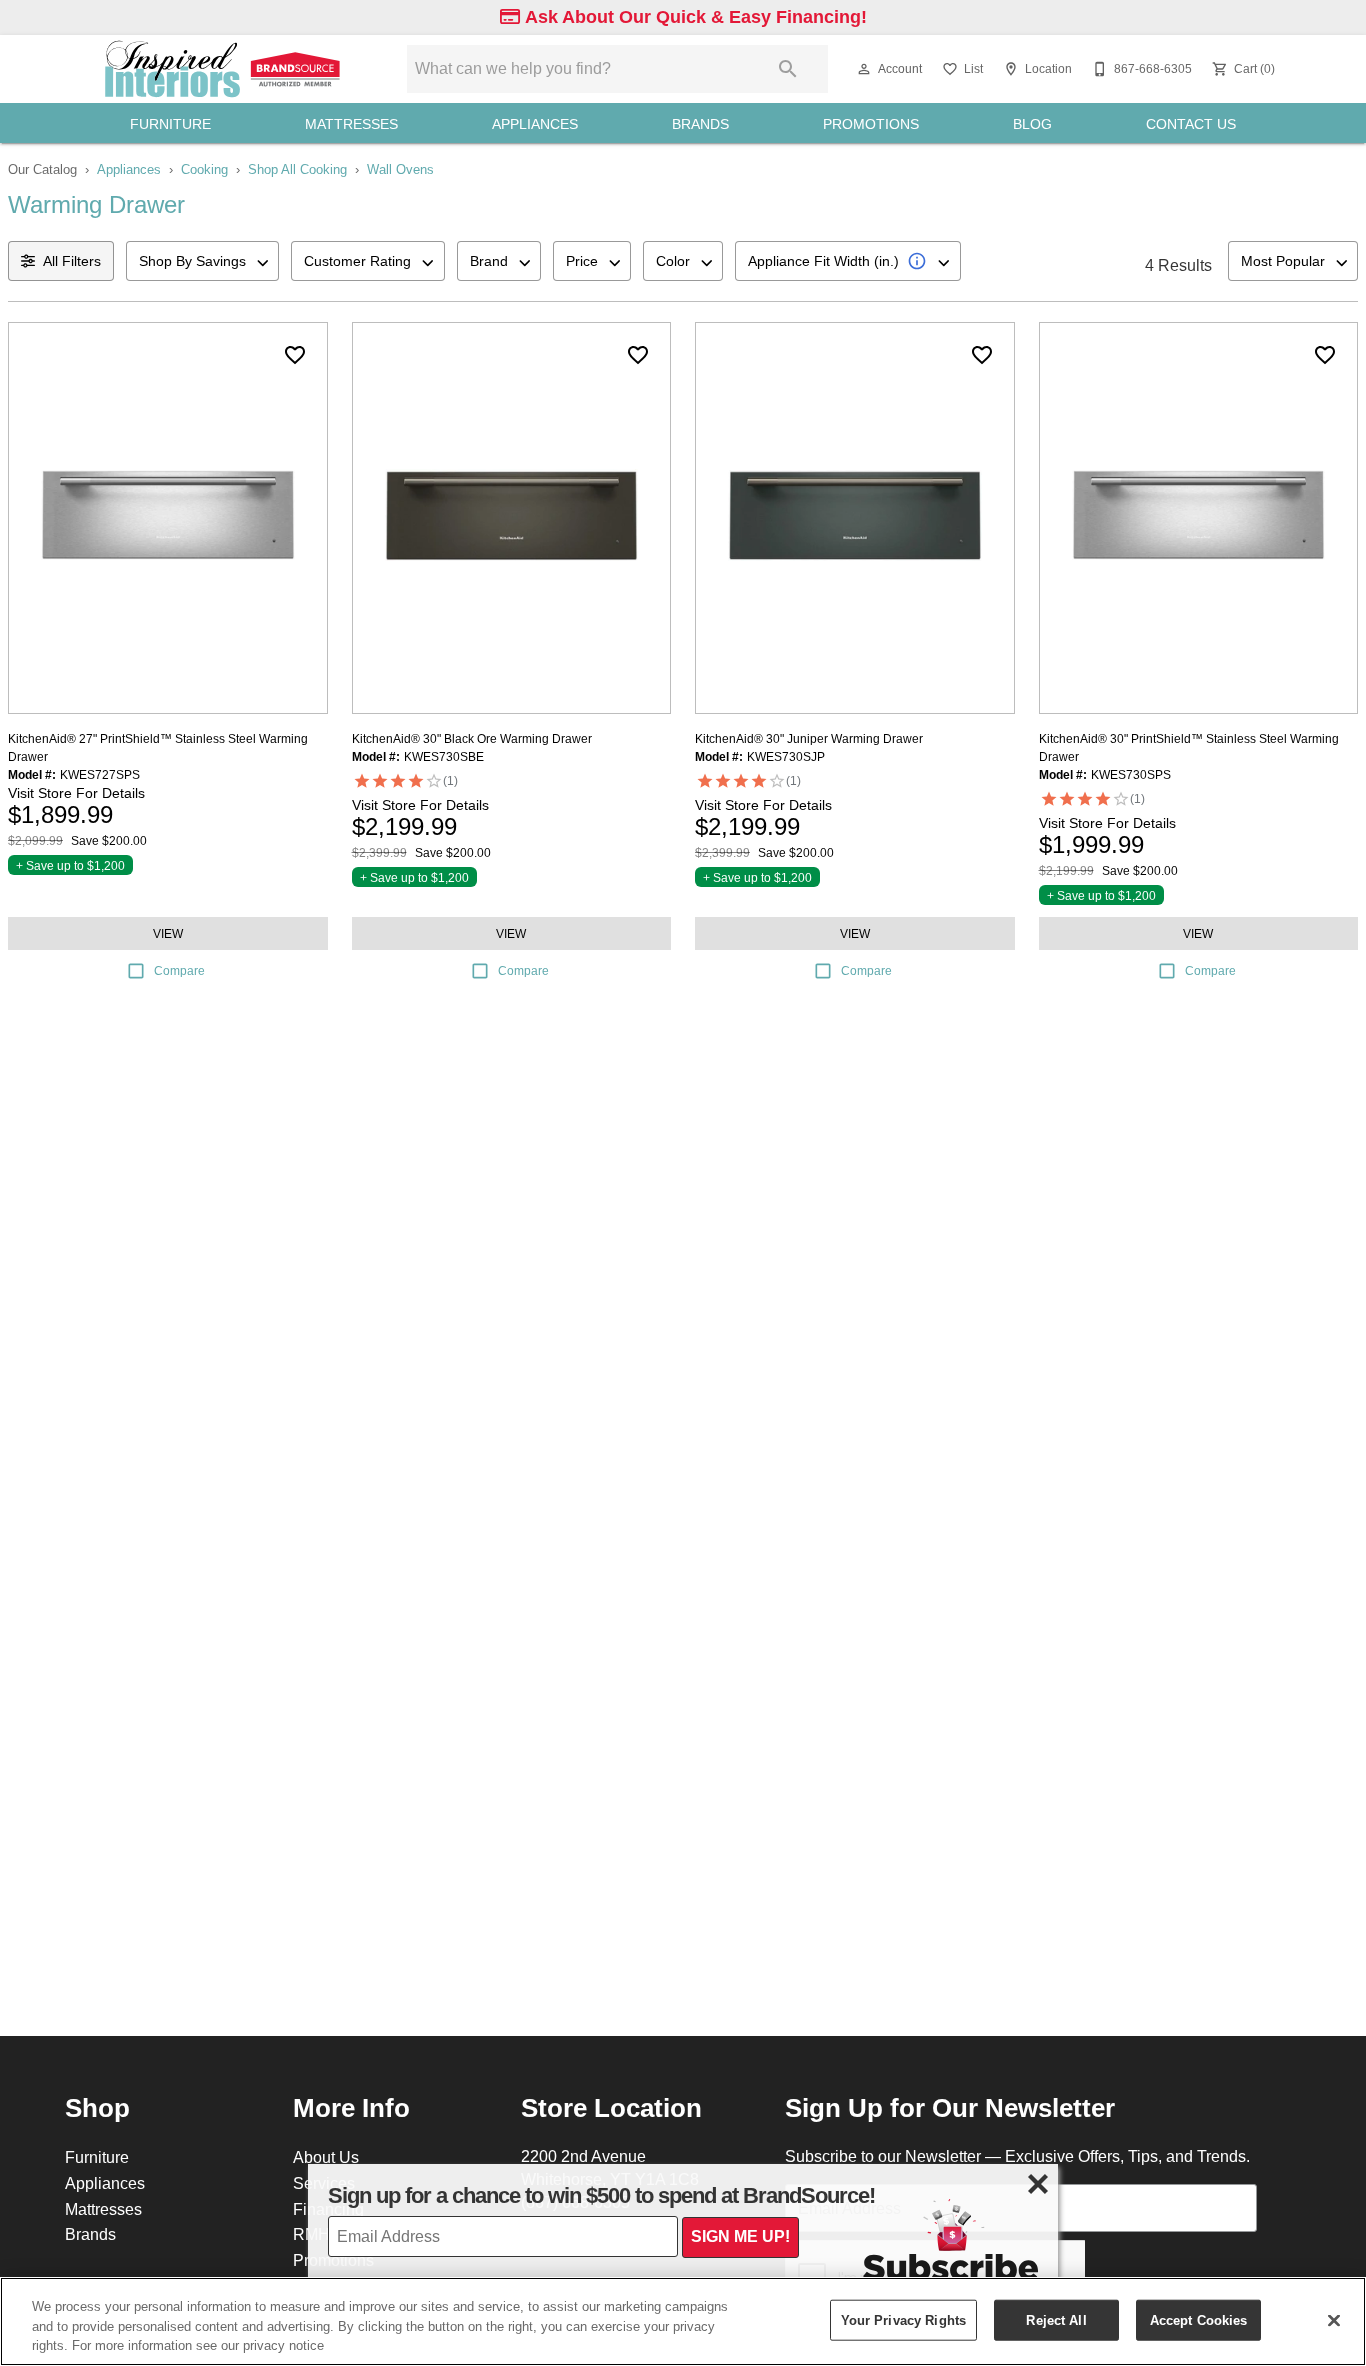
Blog (1032, 124)
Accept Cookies (1199, 2319)
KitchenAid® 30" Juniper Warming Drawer (809, 738)
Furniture (170, 124)
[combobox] (202, 261)
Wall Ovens (400, 169)
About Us (326, 2157)
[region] (683, 2321)
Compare (179, 970)
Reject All (1056, 2319)
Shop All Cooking (297, 169)
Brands (700, 124)
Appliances (535, 124)
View (168, 933)
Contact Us (1191, 124)
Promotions (871, 124)
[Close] (1334, 2320)
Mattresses (351, 124)
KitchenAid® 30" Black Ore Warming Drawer (472, 738)
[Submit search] (788, 69)
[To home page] (225, 69)
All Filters (72, 261)
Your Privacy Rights (903, 2319)
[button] (864, 69)
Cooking (204, 169)
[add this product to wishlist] (295, 355)
